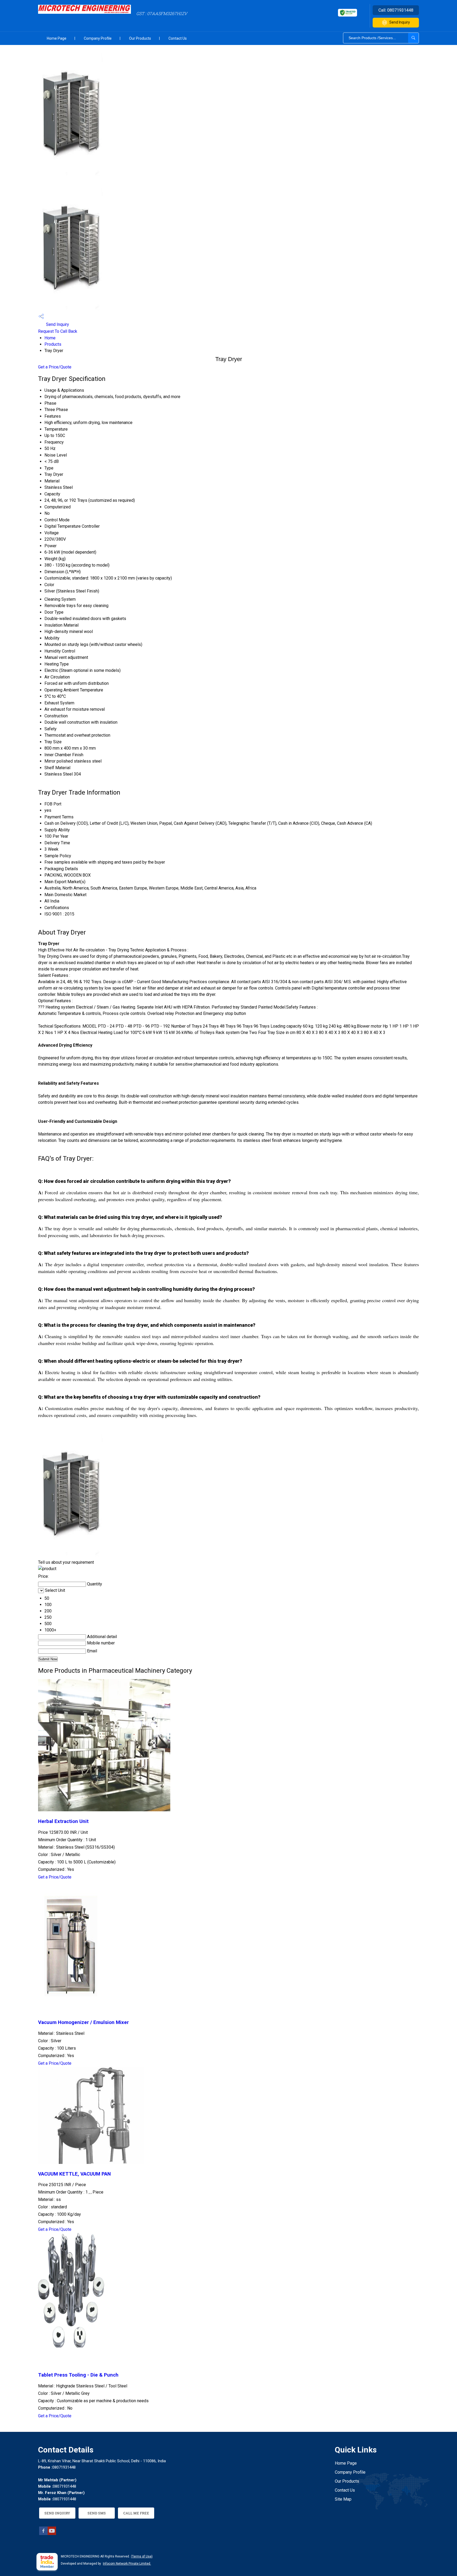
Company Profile (98, 38)
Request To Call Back (58, 331)
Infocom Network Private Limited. (127, 2564)
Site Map (343, 2499)
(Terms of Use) (142, 2556)
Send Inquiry (400, 22)
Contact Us (178, 38)
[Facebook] (43, 2534)
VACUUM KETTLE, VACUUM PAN (74, 2174)
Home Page (57, 38)
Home (50, 338)
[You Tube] (52, 2534)
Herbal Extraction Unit (63, 1821)
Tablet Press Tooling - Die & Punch (78, 2375)
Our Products (140, 38)
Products (53, 344)
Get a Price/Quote (55, 367)
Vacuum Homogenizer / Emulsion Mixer (83, 2022)
